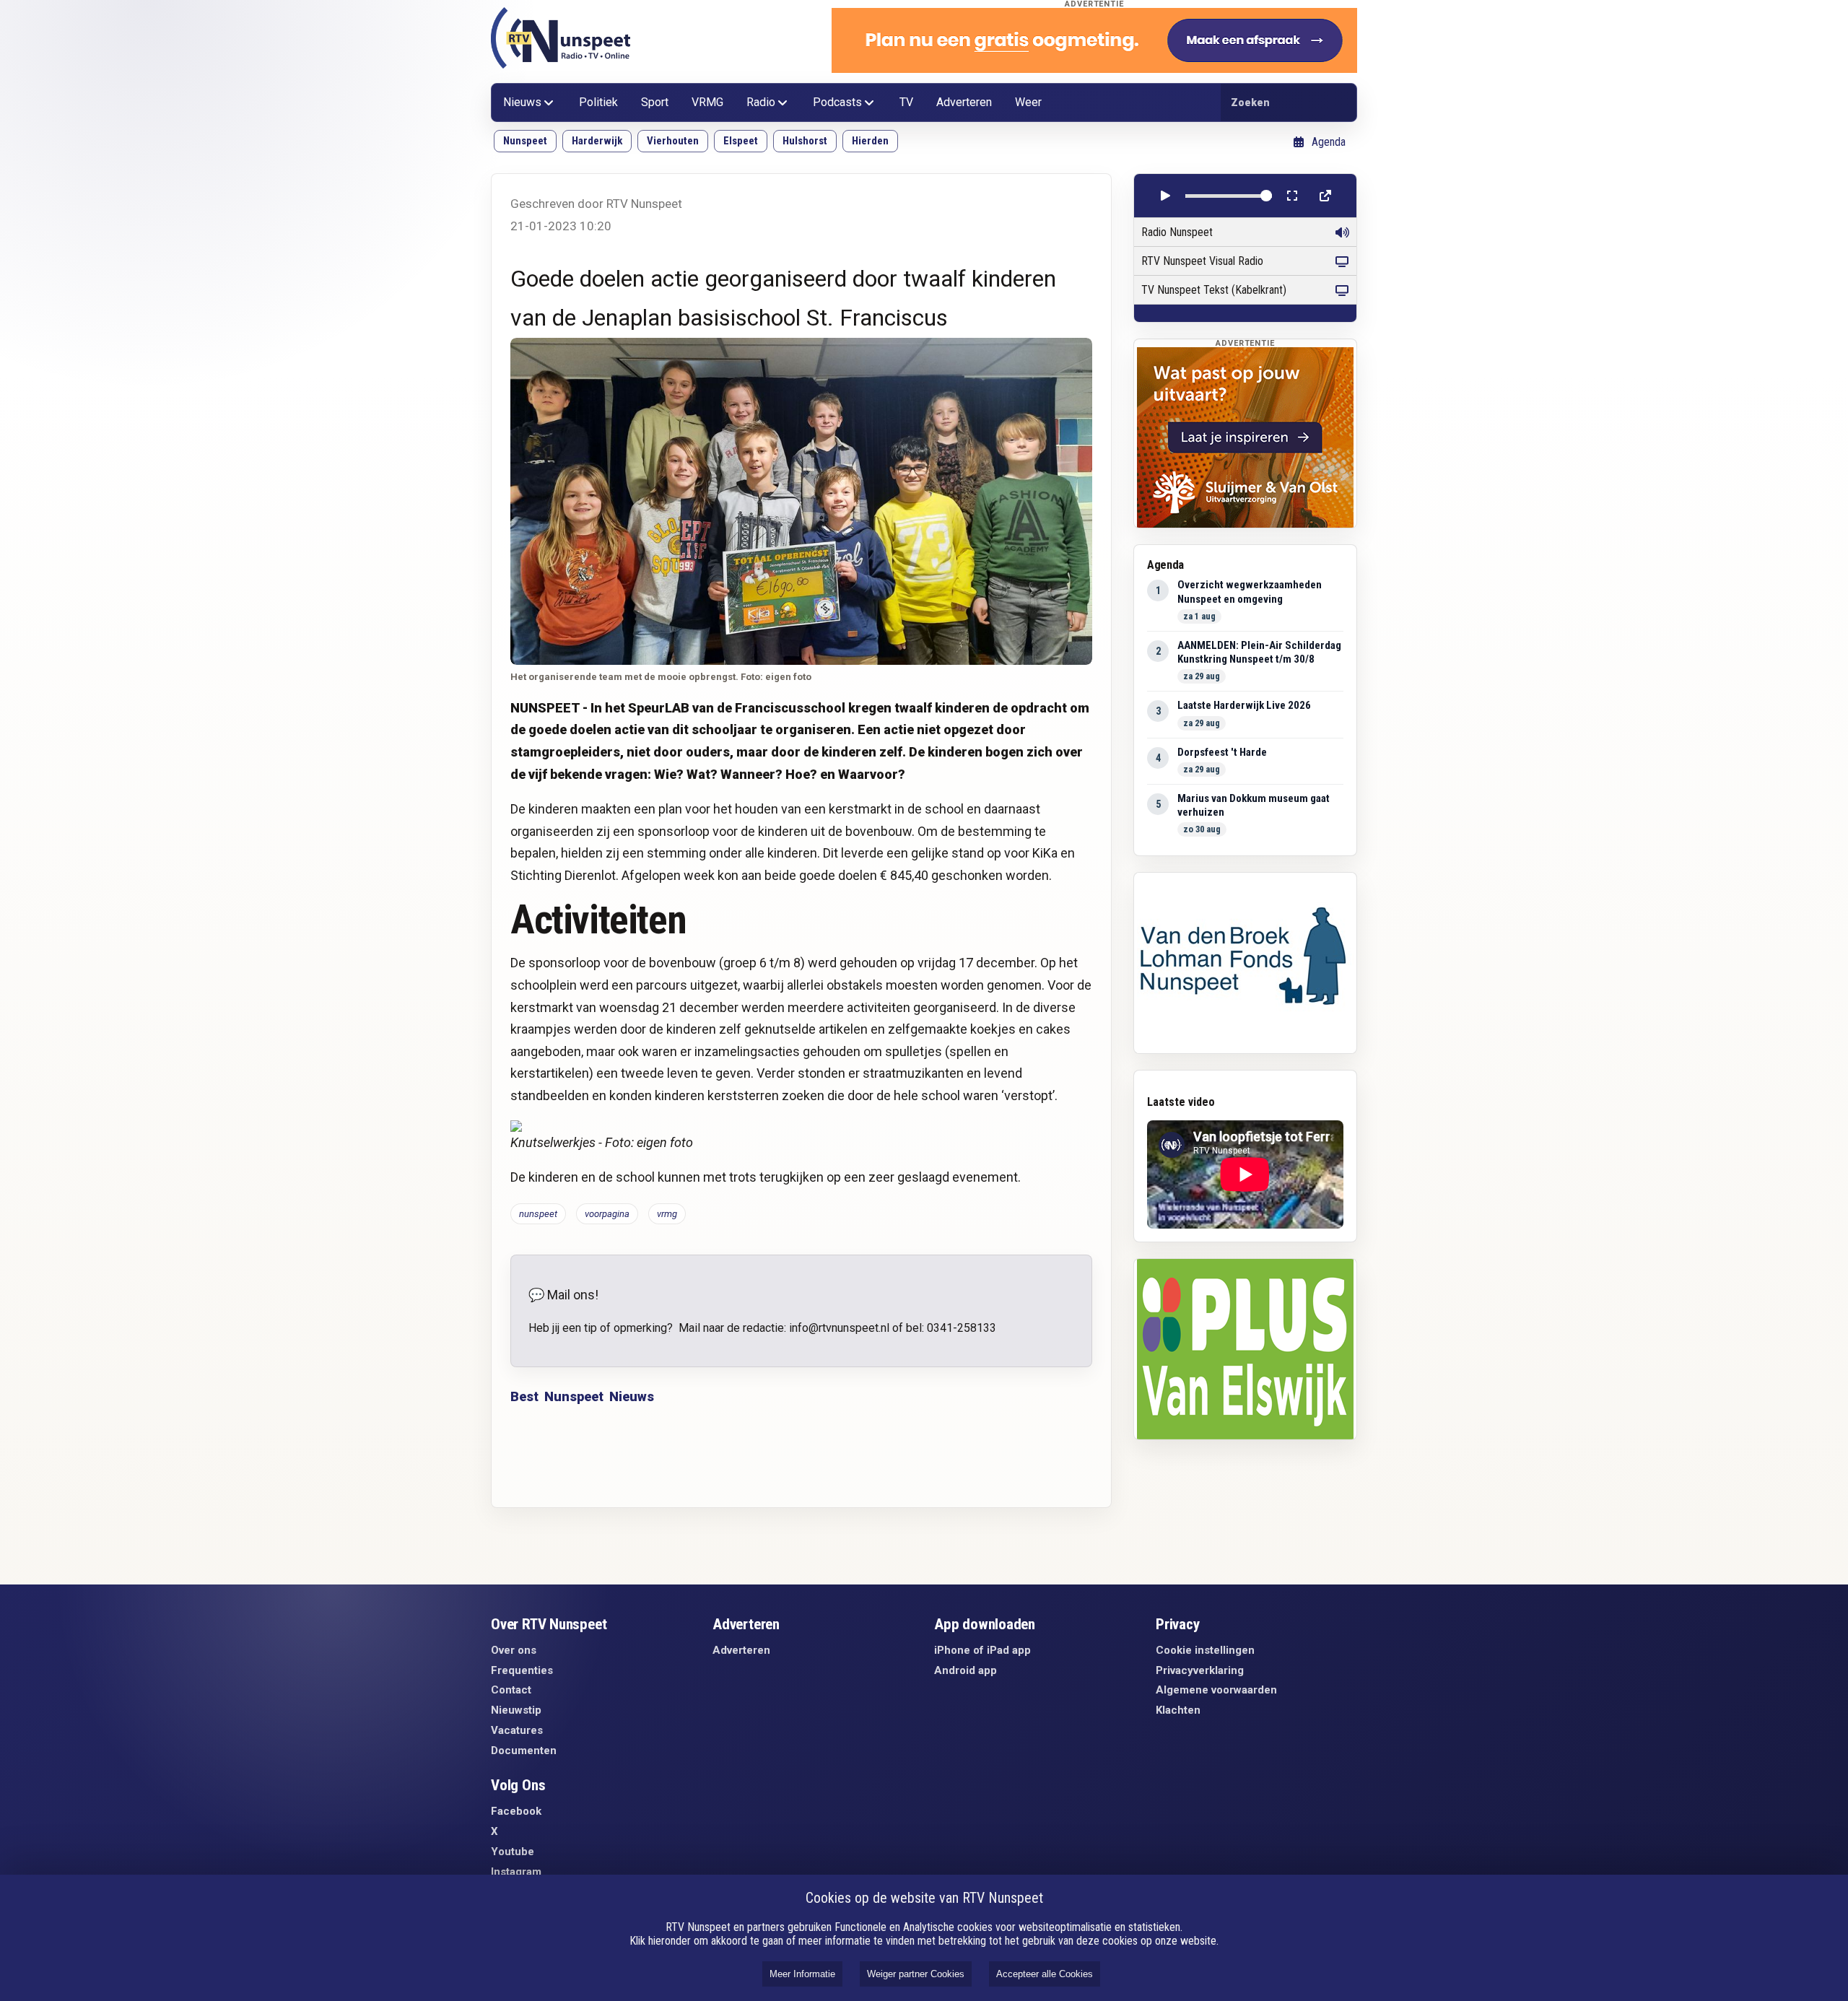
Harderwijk (597, 141)
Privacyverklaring (1200, 1670)
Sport (655, 102)
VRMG (707, 102)
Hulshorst (805, 141)
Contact (511, 1690)
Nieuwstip (516, 1710)
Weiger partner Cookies (916, 1974)
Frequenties (522, 1670)
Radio (761, 102)
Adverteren (964, 102)
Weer (1028, 102)
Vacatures (517, 1730)
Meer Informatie (802, 1974)
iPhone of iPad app (982, 1650)
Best (524, 1396)
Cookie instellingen (1205, 1650)
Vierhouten (673, 141)
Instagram (516, 1872)
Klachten (1178, 1710)
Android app (966, 1670)
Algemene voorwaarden (1216, 1690)
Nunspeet (525, 141)
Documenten (524, 1751)
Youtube (513, 1852)
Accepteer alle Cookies (1045, 1974)
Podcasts (837, 102)
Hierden (870, 141)
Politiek (598, 102)
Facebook (516, 1811)
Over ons (514, 1650)
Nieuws (522, 102)
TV (906, 102)
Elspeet (741, 141)
